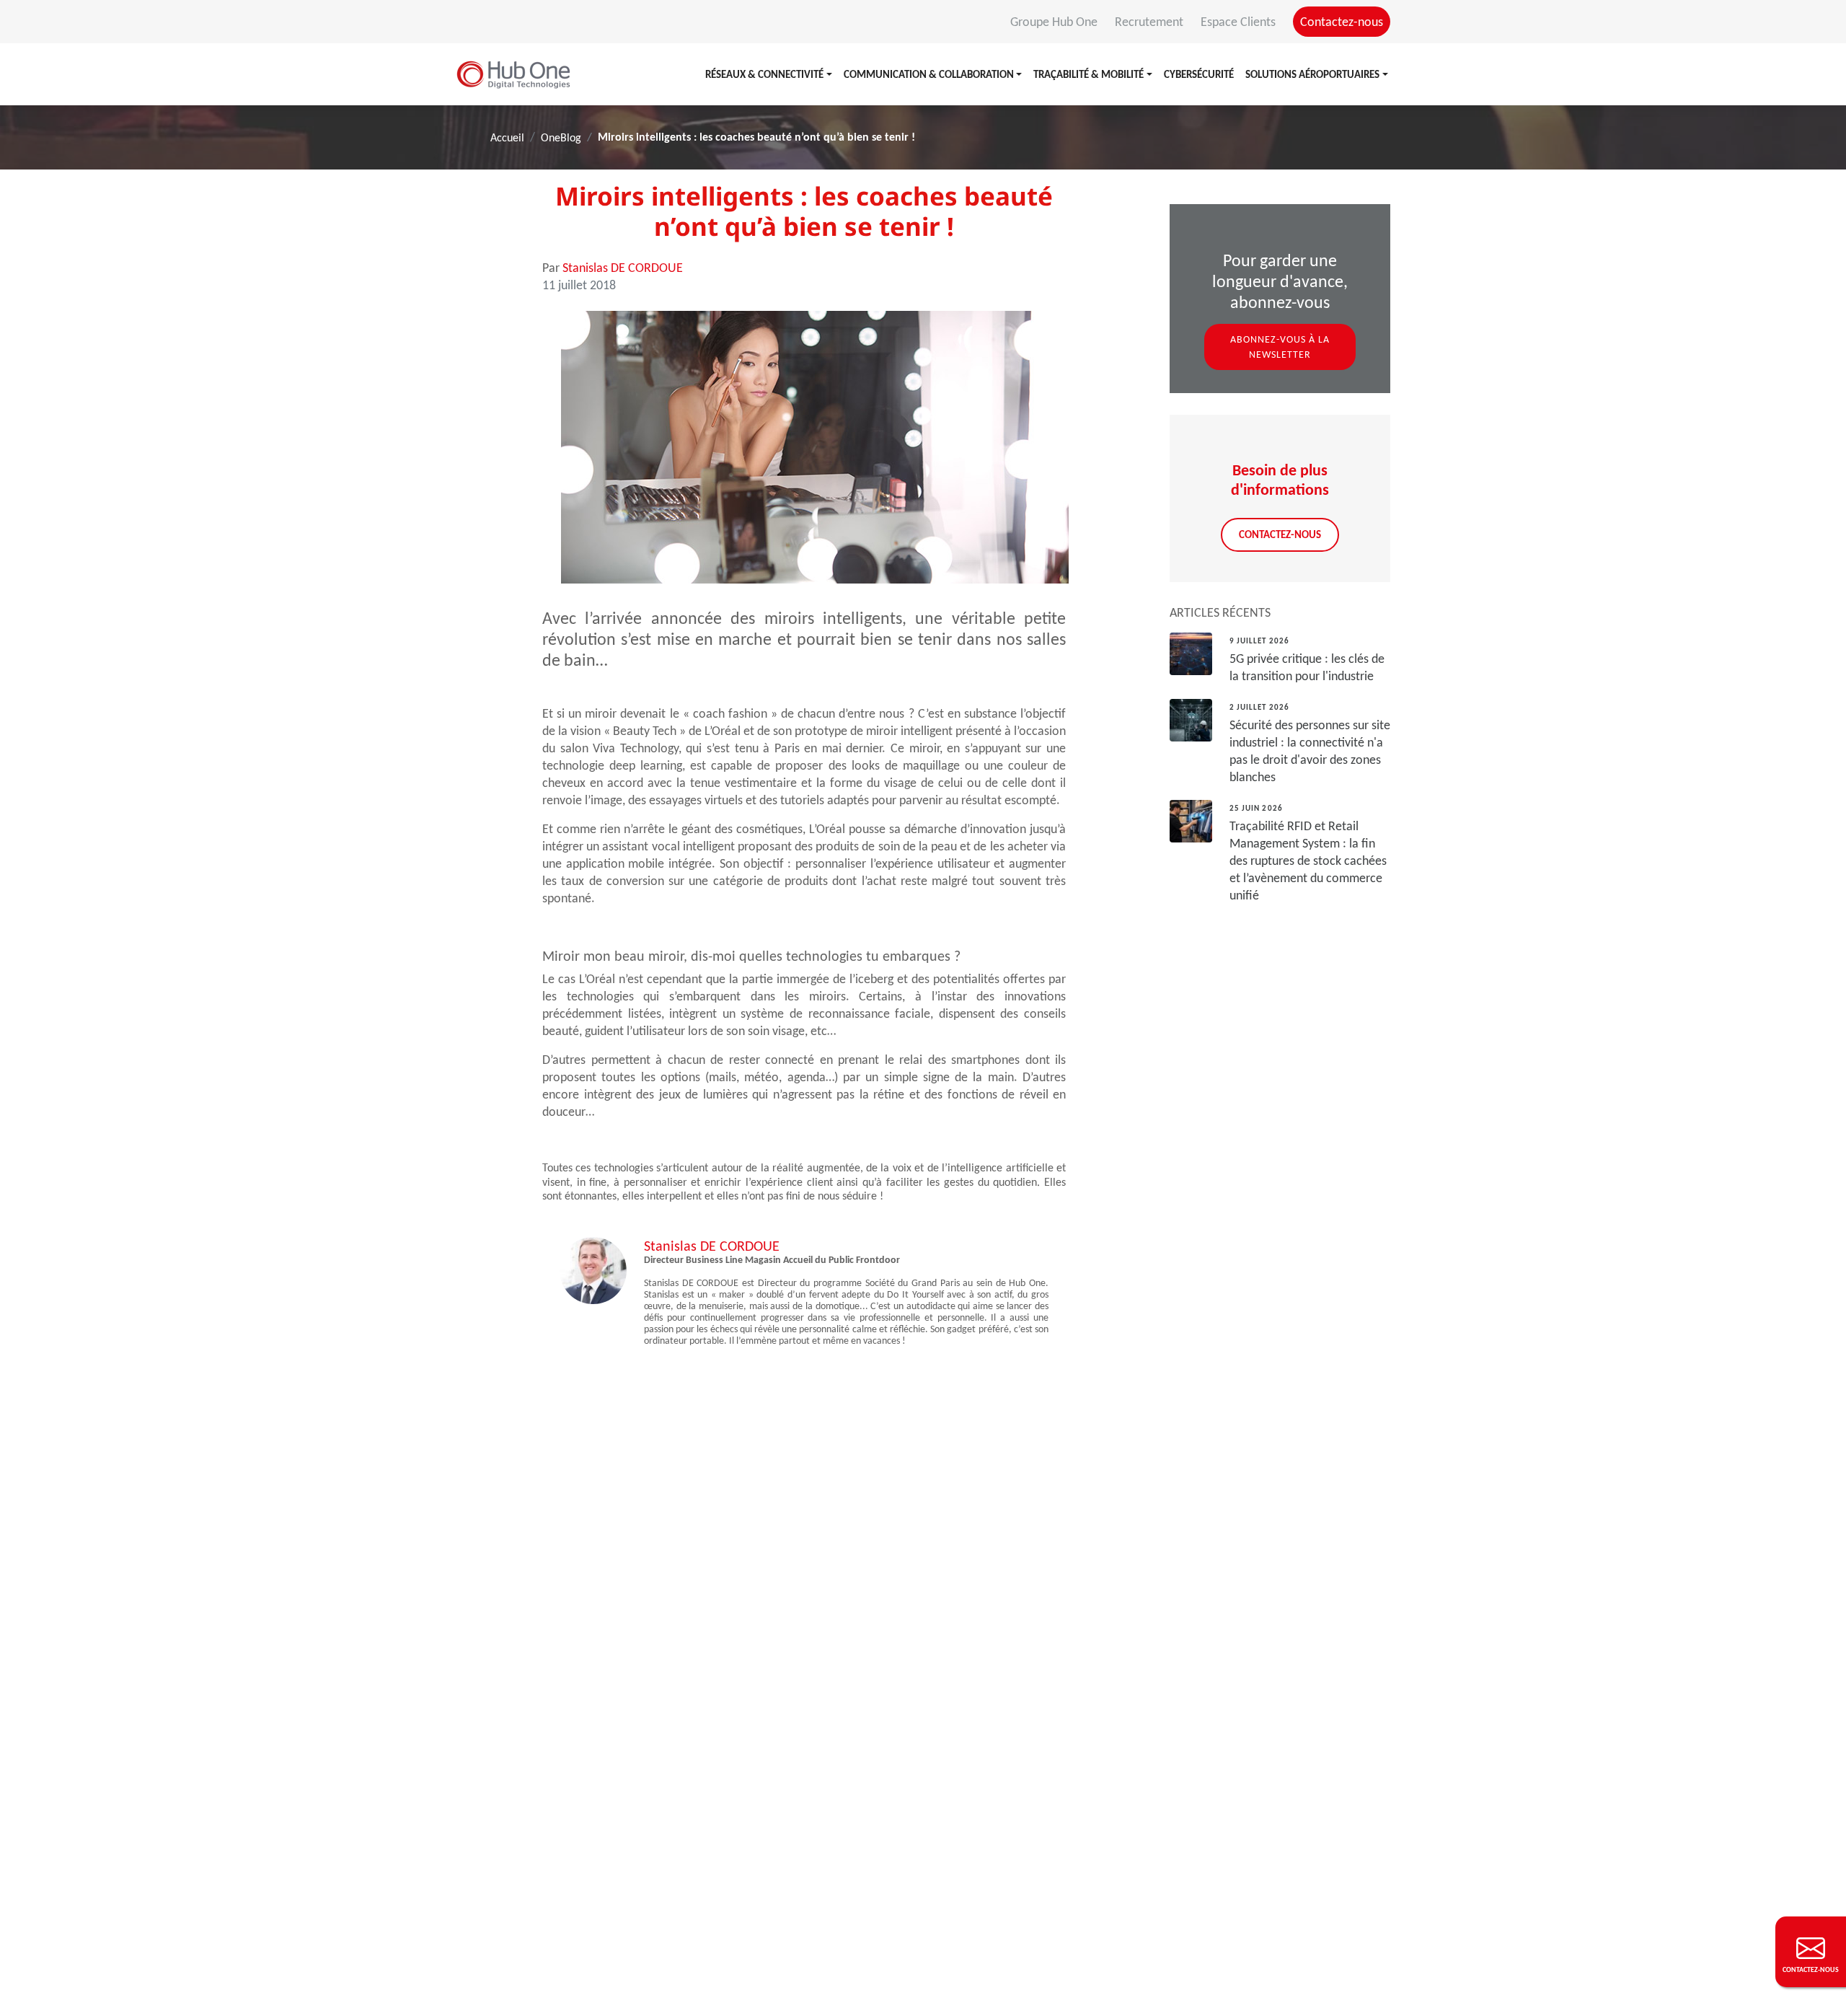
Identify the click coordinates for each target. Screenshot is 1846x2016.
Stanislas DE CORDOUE (623, 268)
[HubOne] (513, 74)
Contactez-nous (1342, 22)
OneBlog (561, 137)
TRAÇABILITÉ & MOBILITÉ (1088, 74)
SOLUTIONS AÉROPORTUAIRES (1312, 74)
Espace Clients (1240, 22)
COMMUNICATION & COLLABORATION (929, 74)
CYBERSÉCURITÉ (1199, 74)
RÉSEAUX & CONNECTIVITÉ (764, 74)
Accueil (507, 137)
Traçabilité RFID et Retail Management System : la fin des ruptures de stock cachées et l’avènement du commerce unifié (1308, 860)
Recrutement (1151, 22)
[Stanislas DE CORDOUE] (593, 1269)
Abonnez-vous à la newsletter (1280, 347)
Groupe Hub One (1055, 22)
